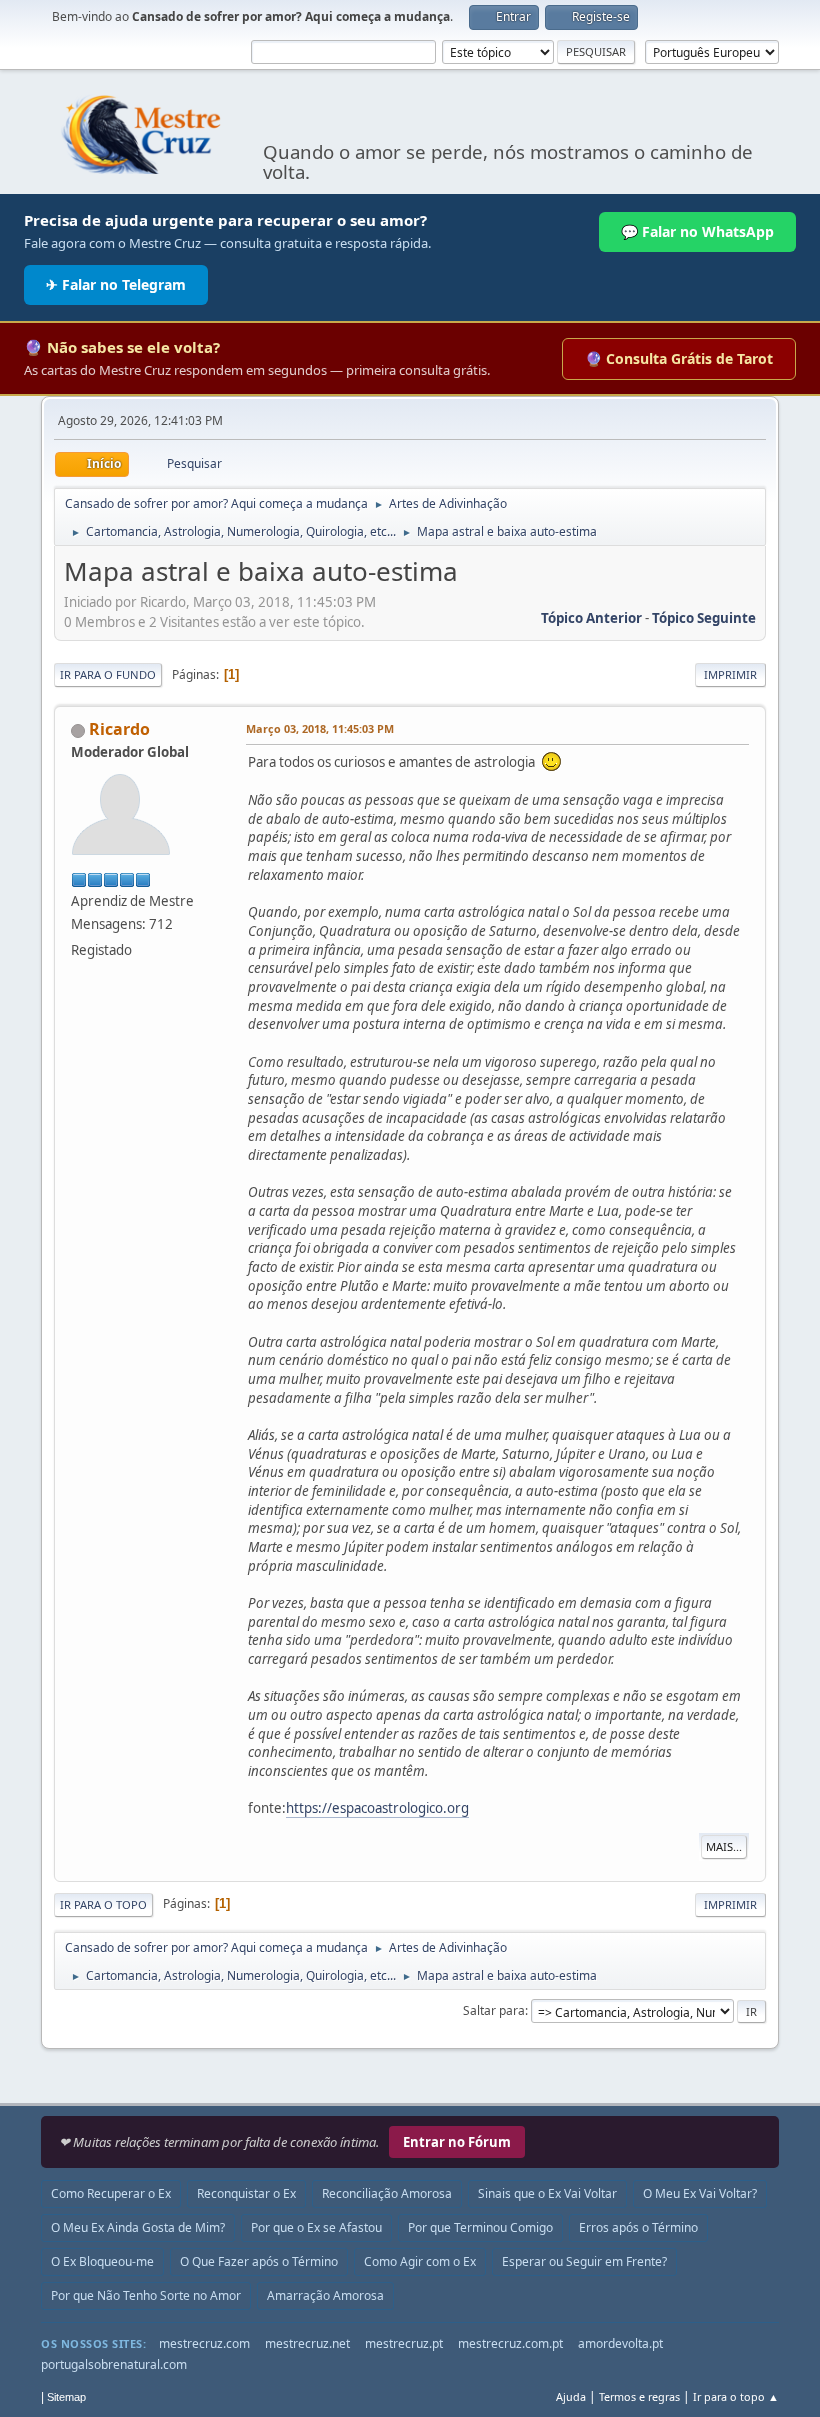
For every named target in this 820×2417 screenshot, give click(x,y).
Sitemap (66, 2397)
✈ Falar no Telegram (116, 284)
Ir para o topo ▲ (736, 2396)
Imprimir (730, 674)
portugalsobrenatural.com (114, 2364)
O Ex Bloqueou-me (102, 2261)
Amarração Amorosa (325, 2295)
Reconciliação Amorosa (387, 2193)
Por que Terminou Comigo (480, 2227)
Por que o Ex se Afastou (316, 2227)
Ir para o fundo (108, 674)
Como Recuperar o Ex (111, 2193)
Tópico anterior (591, 618)
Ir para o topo (103, 1904)
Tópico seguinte (704, 618)
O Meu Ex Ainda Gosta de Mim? (138, 2227)
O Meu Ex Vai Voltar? (700, 2193)
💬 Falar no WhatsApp (697, 231)
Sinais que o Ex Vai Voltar (547, 2193)
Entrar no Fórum (457, 2142)
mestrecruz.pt (404, 2343)
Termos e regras (639, 2396)
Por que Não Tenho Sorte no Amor (146, 2295)
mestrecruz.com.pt (510, 2343)
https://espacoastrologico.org (377, 1808)
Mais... (724, 1846)
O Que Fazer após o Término (259, 2261)
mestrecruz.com (204, 2343)
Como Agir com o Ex (420, 2261)
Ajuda (571, 2396)
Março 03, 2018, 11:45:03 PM (320, 728)
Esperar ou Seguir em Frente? (584, 2261)
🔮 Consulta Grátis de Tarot (679, 358)
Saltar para (494, 2010)
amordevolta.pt (620, 2343)
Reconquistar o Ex (246, 2193)
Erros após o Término (638, 2227)
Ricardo (119, 729)
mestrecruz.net (307, 2343)
